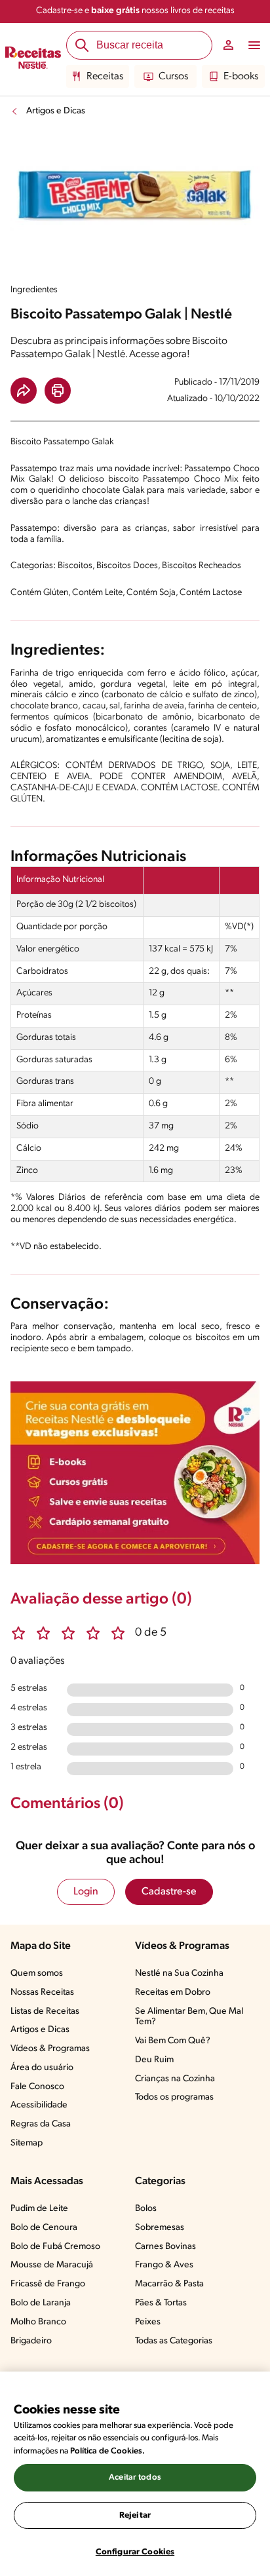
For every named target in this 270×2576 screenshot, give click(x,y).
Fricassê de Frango (48, 2284)
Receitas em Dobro (173, 1992)
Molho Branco (38, 2322)
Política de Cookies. (107, 2451)
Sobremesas (160, 2228)
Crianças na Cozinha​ (175, 2079)
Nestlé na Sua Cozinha (179, 1973)
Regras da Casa (41, 2124)
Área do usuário (42, 2068)
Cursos (173, 77)
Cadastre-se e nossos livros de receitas (135, 11)
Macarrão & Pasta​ (169, 2284)
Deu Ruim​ (154, 2060)
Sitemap (27, 2143)
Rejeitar (135, 2515)
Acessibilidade (39, 2105)
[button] (24, 391)
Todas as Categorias (174, 2341)
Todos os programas (174, 2097)
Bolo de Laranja (41, 2303)
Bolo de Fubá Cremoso (55, 2247)
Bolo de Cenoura (44, 2228)
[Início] (33, 60)
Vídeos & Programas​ (50, 2049)
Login (86, 1892)
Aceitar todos (135, 2477)
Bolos (146, 2209)
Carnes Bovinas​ (165, 2247)
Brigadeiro (31, 2341)
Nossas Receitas (42, 1992)
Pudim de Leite (39, 2209)
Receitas (105, 77)
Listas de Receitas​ (45, 2011)
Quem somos (37, 1973)
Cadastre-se (169, 1892)
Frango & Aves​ (164, 2265)
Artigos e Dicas (56, 111)
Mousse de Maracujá (52, 2265)
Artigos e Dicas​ (40, 2030)
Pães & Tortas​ (161, 2303)
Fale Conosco (37, 2087)
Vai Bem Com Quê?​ (173, 2041)
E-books (241, 77)
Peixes (148, 2322)
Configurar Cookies (135, 2552)
